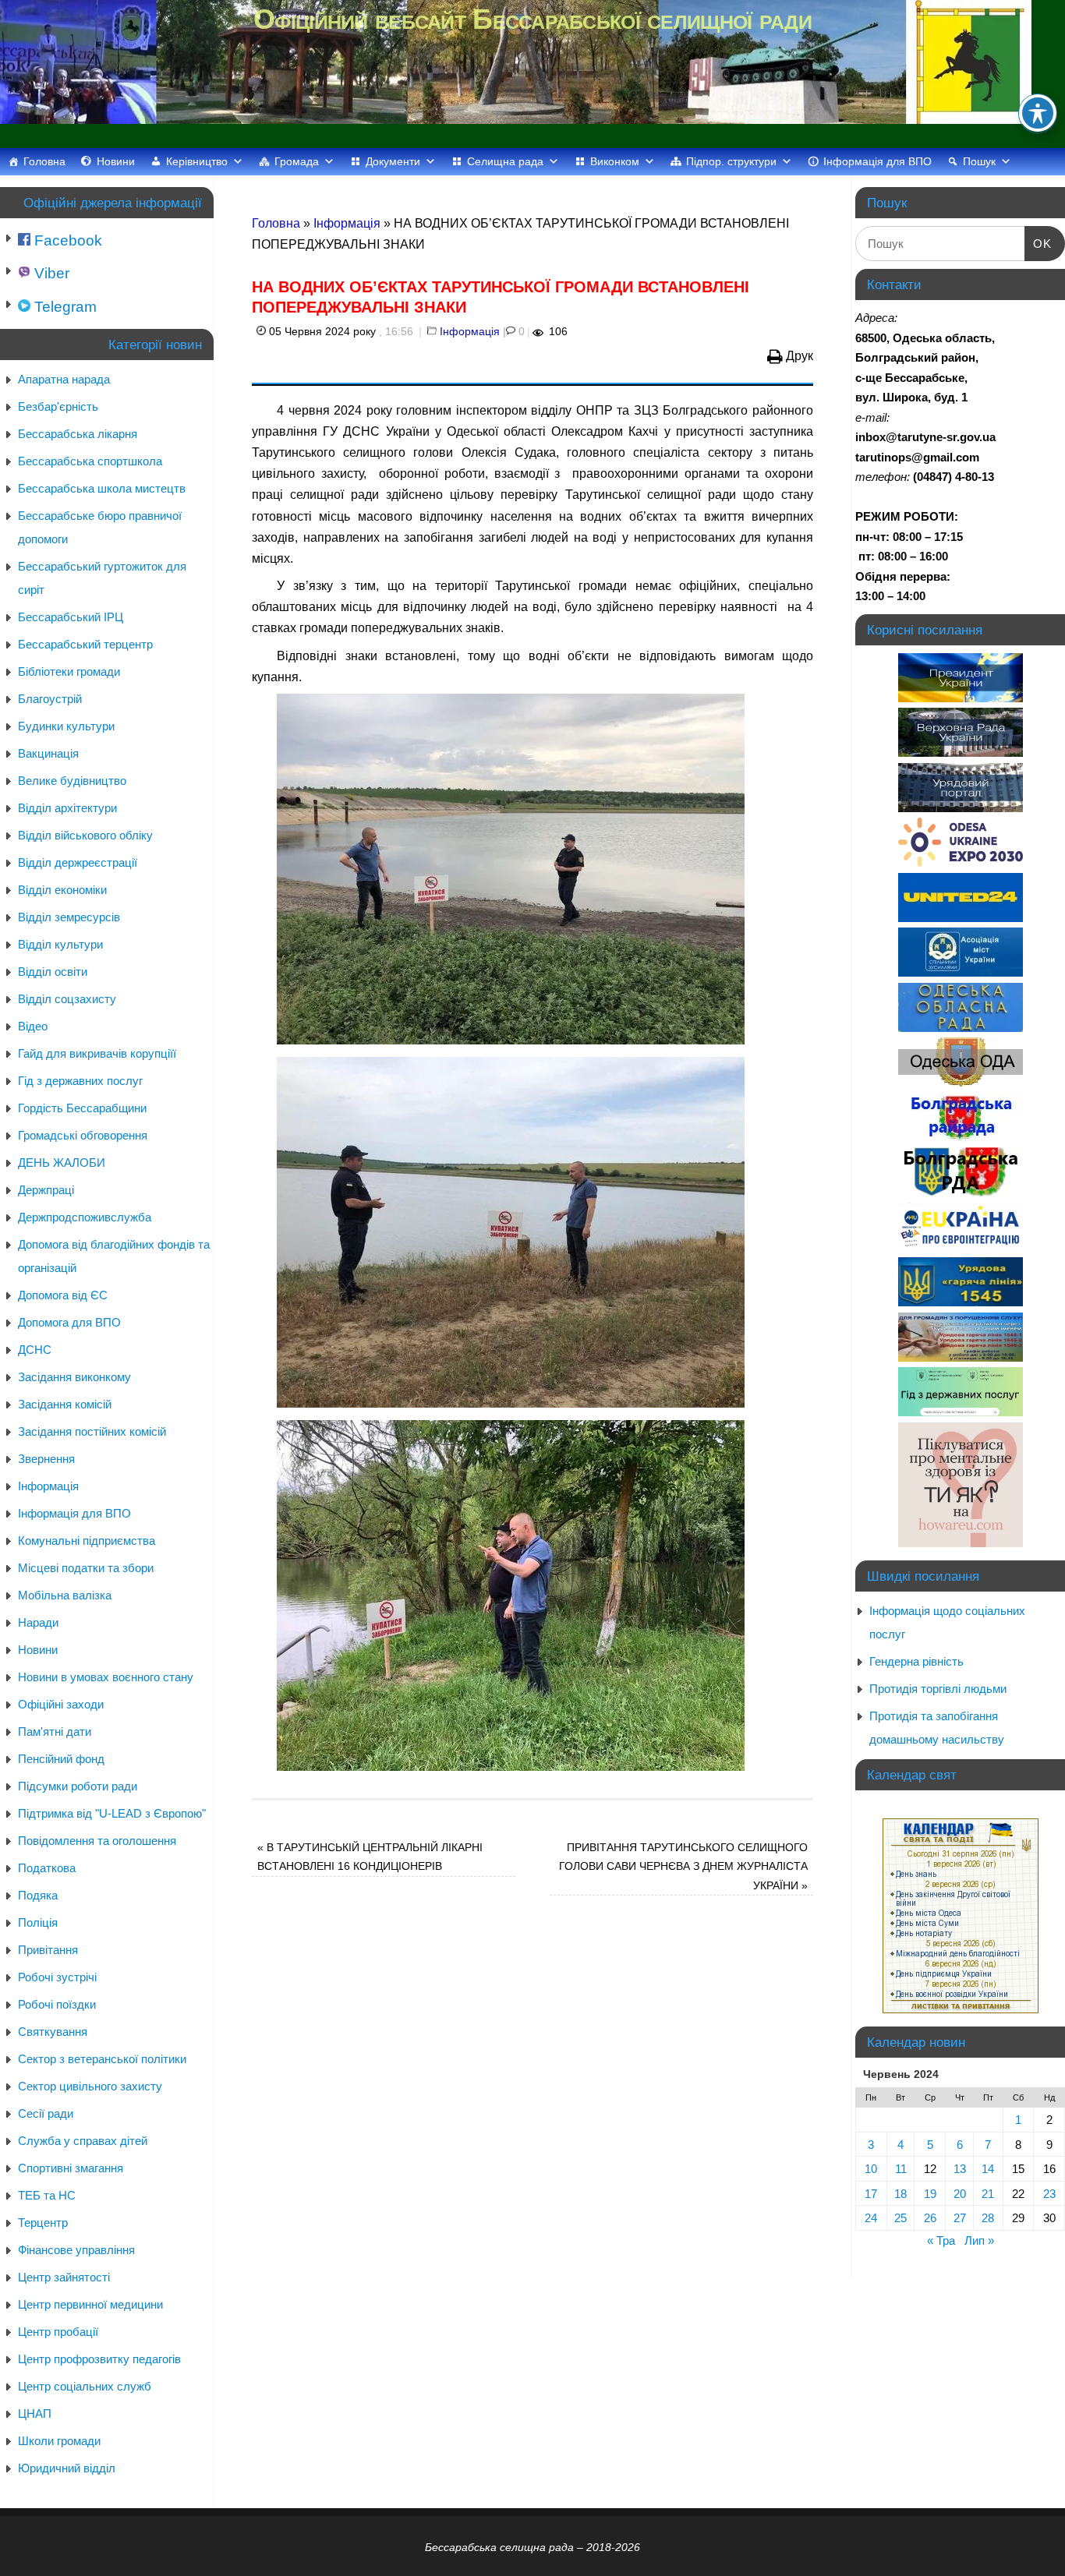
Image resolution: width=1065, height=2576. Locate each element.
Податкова (47, 1868)
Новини (116, 161)
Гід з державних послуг (80, 1081)
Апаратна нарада (64, 379)
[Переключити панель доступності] (1038, 113)
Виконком (615, 161)
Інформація (347, 223)
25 (900, 2218)
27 (960, 2218)
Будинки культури (66, 726)
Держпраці (46, 1190)
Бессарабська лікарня (78, 434)
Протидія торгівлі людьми (938, 1689)
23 (1049, 2194)
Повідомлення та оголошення (97, 1841)
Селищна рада (505, 161)
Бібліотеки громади (69, 671)
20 (960, 2194)
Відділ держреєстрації (78, 862)
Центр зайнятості (64, 2277)
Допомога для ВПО (69, 1322)
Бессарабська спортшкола (90, 461)
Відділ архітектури (67, 808)
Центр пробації (58, 2332)
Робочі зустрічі (57, 1977)
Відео (33, 1026)
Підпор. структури (731, 161)
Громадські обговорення (83, 1135)
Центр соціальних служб (85, 2386)
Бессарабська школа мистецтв (102, 488)
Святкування (53, 2032)
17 (871, 2194)
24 (871, 2218)
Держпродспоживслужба (85, 1217)
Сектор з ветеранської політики (102, 2059)
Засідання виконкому (74, 1377)
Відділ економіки (62, 890)
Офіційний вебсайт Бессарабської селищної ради (532, 19)
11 (901, 2169)
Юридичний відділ (67, 2468)
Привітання (48, 1950)
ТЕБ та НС (47, 2195)
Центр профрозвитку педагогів (99, 2359)
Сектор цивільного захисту (90, 2086)
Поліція (38, 1922)
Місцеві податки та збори (86, 1568)
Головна (44, 161)
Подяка (38, 1895)
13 (960, 2169)
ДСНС (35, 1350)
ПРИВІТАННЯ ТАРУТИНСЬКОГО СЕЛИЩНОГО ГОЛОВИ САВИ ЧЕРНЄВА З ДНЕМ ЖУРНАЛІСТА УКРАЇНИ (683, 1866)
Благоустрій (50, 699)
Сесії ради (46, 2113)
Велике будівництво (72, 781)
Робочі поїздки (57, 2004)
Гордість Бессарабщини (82, 1108)
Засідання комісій (65, 1404)
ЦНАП (35, 2413)
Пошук (979, 161)
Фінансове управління (76, 2250)
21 (988, 2194)
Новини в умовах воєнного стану (106, 1677)
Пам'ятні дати (55, 1731)
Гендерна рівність (916, 1661)
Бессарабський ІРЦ (71, 617)
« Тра (941, 2240)
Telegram (64, 307)
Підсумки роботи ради (78, 1786)
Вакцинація (48, 753)
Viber (50, 273)
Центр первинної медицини (90, 2304)
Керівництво (197, 161)
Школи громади (59, 2441)
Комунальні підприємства (87, 1541)
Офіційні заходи (61, 1704)
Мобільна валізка (65, 1595)
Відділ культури (60, 944)
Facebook (66, 240)
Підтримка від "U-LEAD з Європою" (112, 1813)
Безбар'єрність (58, 406)
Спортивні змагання (71, 2168)
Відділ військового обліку (85, 835)
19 (930, 2194)
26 (930, 2218)
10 (871, 2169)
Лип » (979, 2240)
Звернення (46, 1459)
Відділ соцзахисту (67, 999)
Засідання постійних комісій (92, 1431)
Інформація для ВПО (877, 161)
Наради (38, 1622)
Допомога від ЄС (63, 1295)
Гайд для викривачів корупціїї (97, 1053)
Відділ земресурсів (69, 917)
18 (900, 2194)
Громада (297, 161)
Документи (393, 161)
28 (988, 2218)
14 (988, 2169)
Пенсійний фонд (61, 1759)
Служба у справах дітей (83, 2141)
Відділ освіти (53, 972)
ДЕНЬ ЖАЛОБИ (62, 1163)
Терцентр (43, 2223)
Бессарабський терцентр (85, 644)
